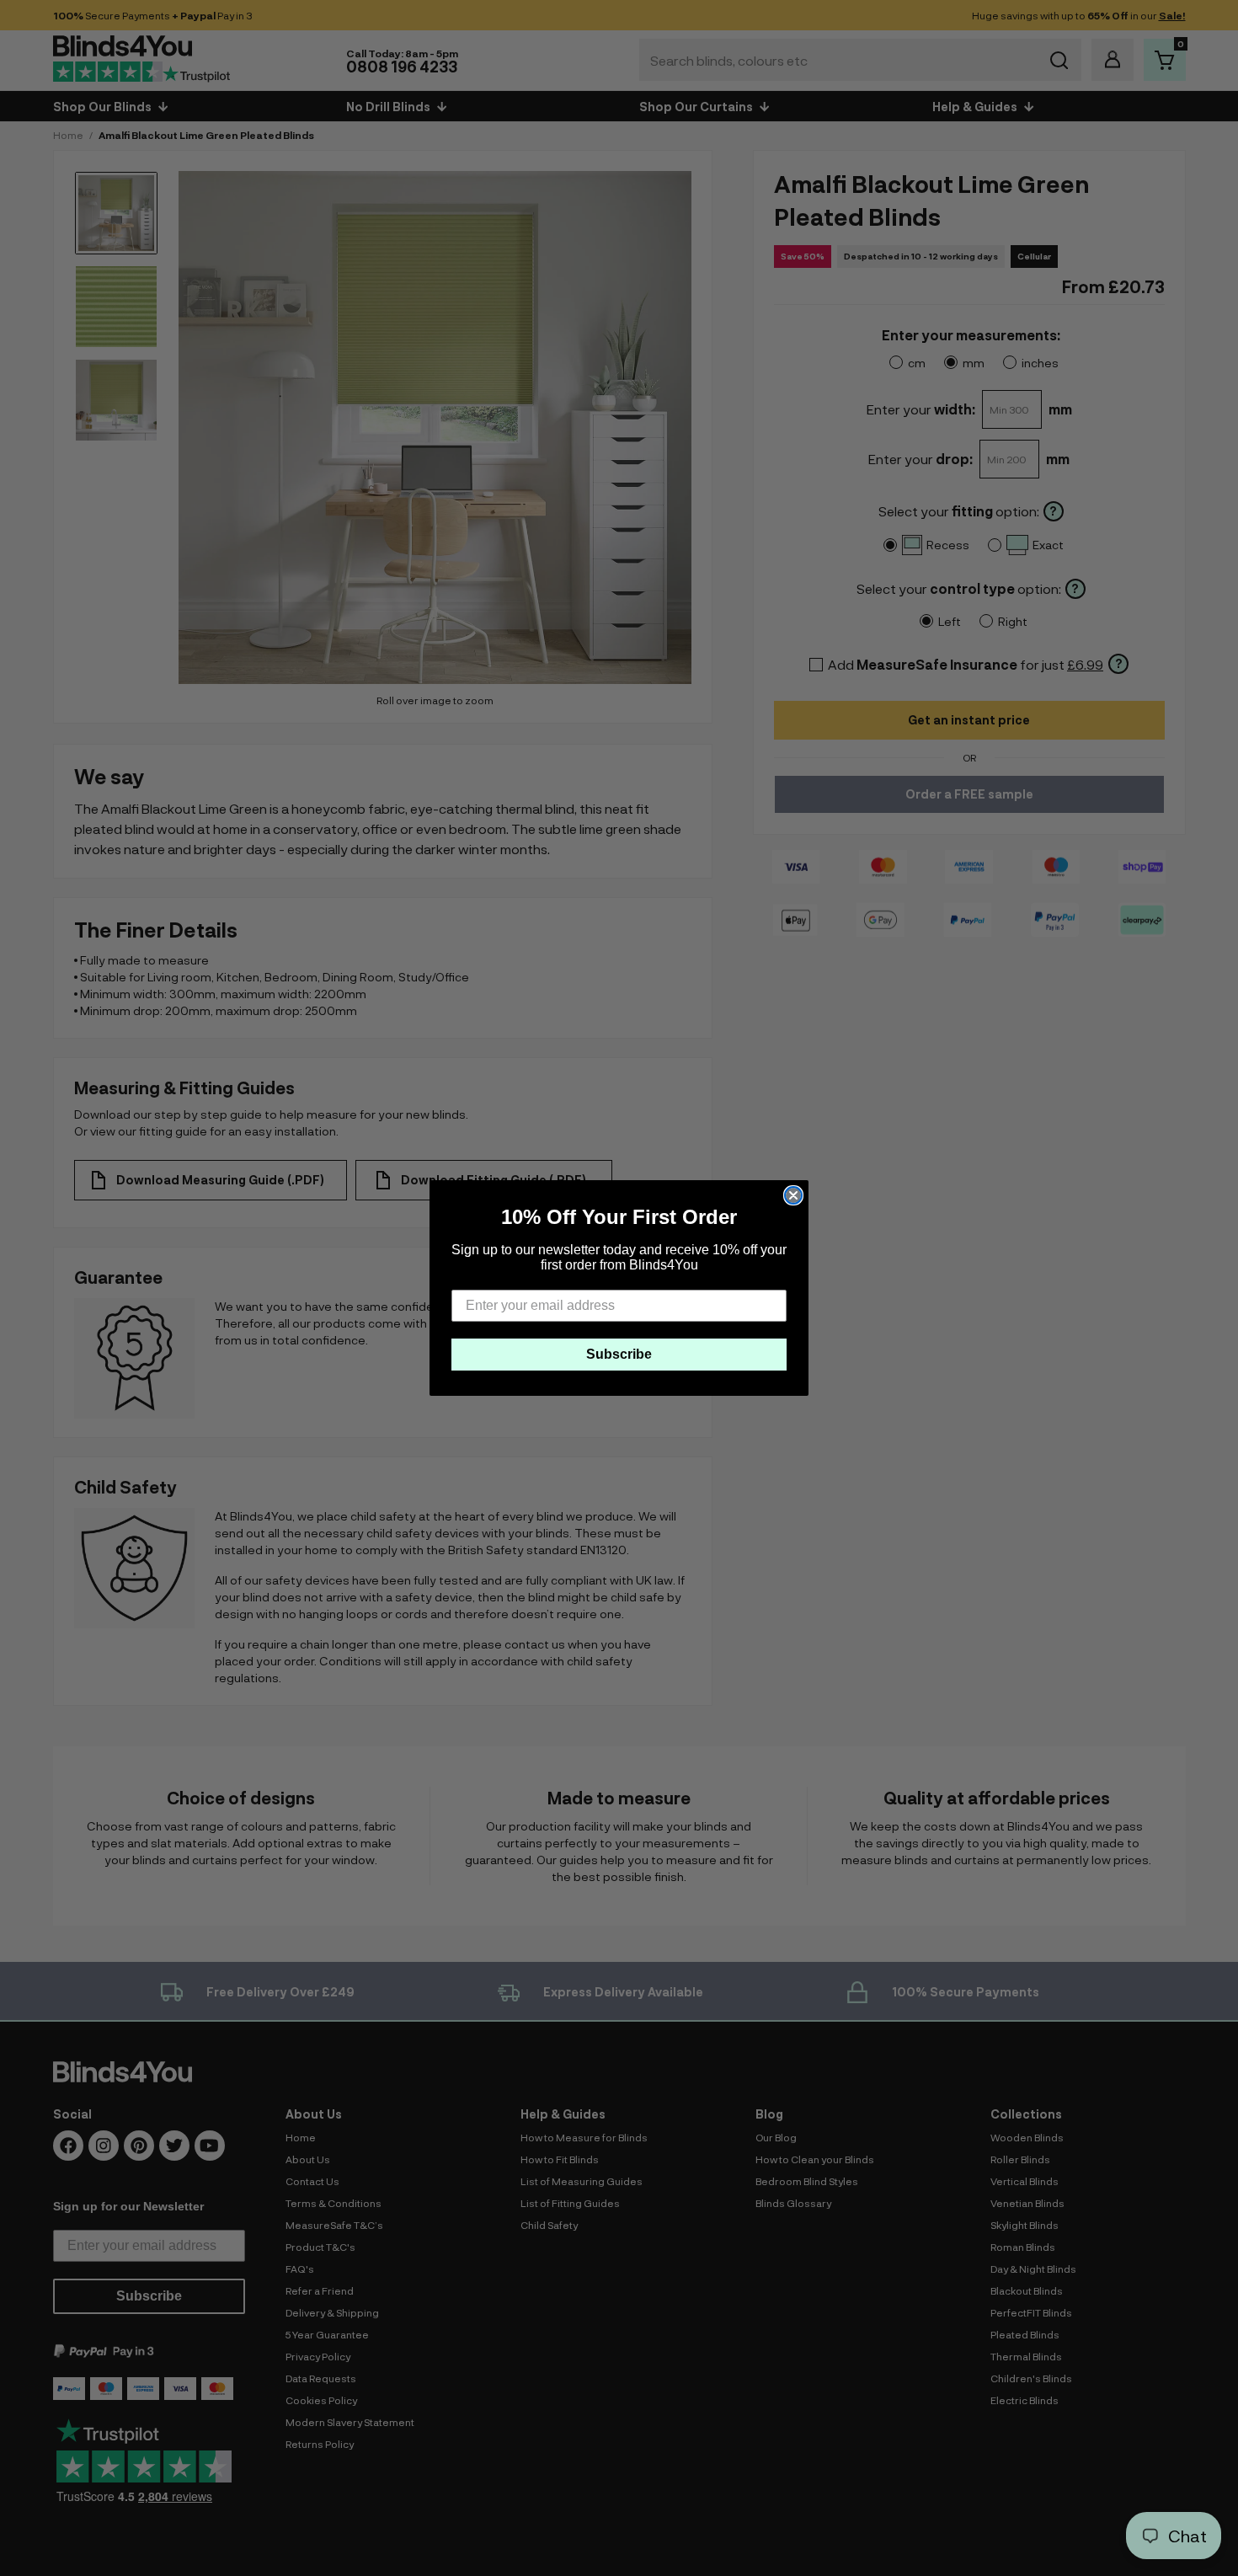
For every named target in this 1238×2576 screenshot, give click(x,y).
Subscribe (619, 1354)
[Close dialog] (793, 1195)
